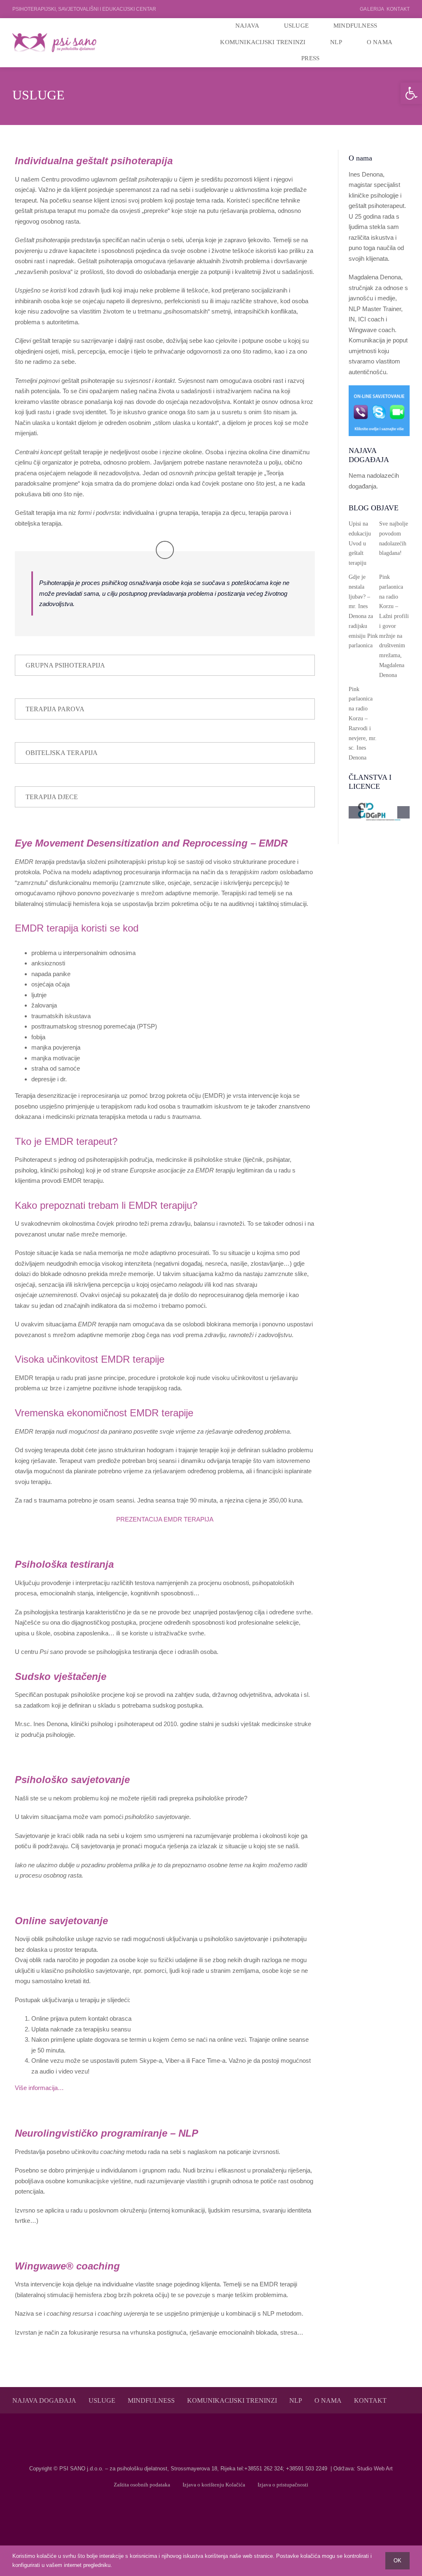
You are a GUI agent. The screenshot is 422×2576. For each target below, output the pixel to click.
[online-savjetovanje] (379, 388)
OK (397, 2561)
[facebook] (198, 2511)
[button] (411, 93)
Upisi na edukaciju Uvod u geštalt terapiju (360, 543)
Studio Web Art (375, 2469)
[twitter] (211, 2511)
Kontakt (398, 9)
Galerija (372, 9)
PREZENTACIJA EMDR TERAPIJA (165, 1519)
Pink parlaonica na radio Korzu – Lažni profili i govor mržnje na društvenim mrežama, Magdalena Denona (394, 626)
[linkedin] (224, 2511)
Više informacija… (39, 2088)
